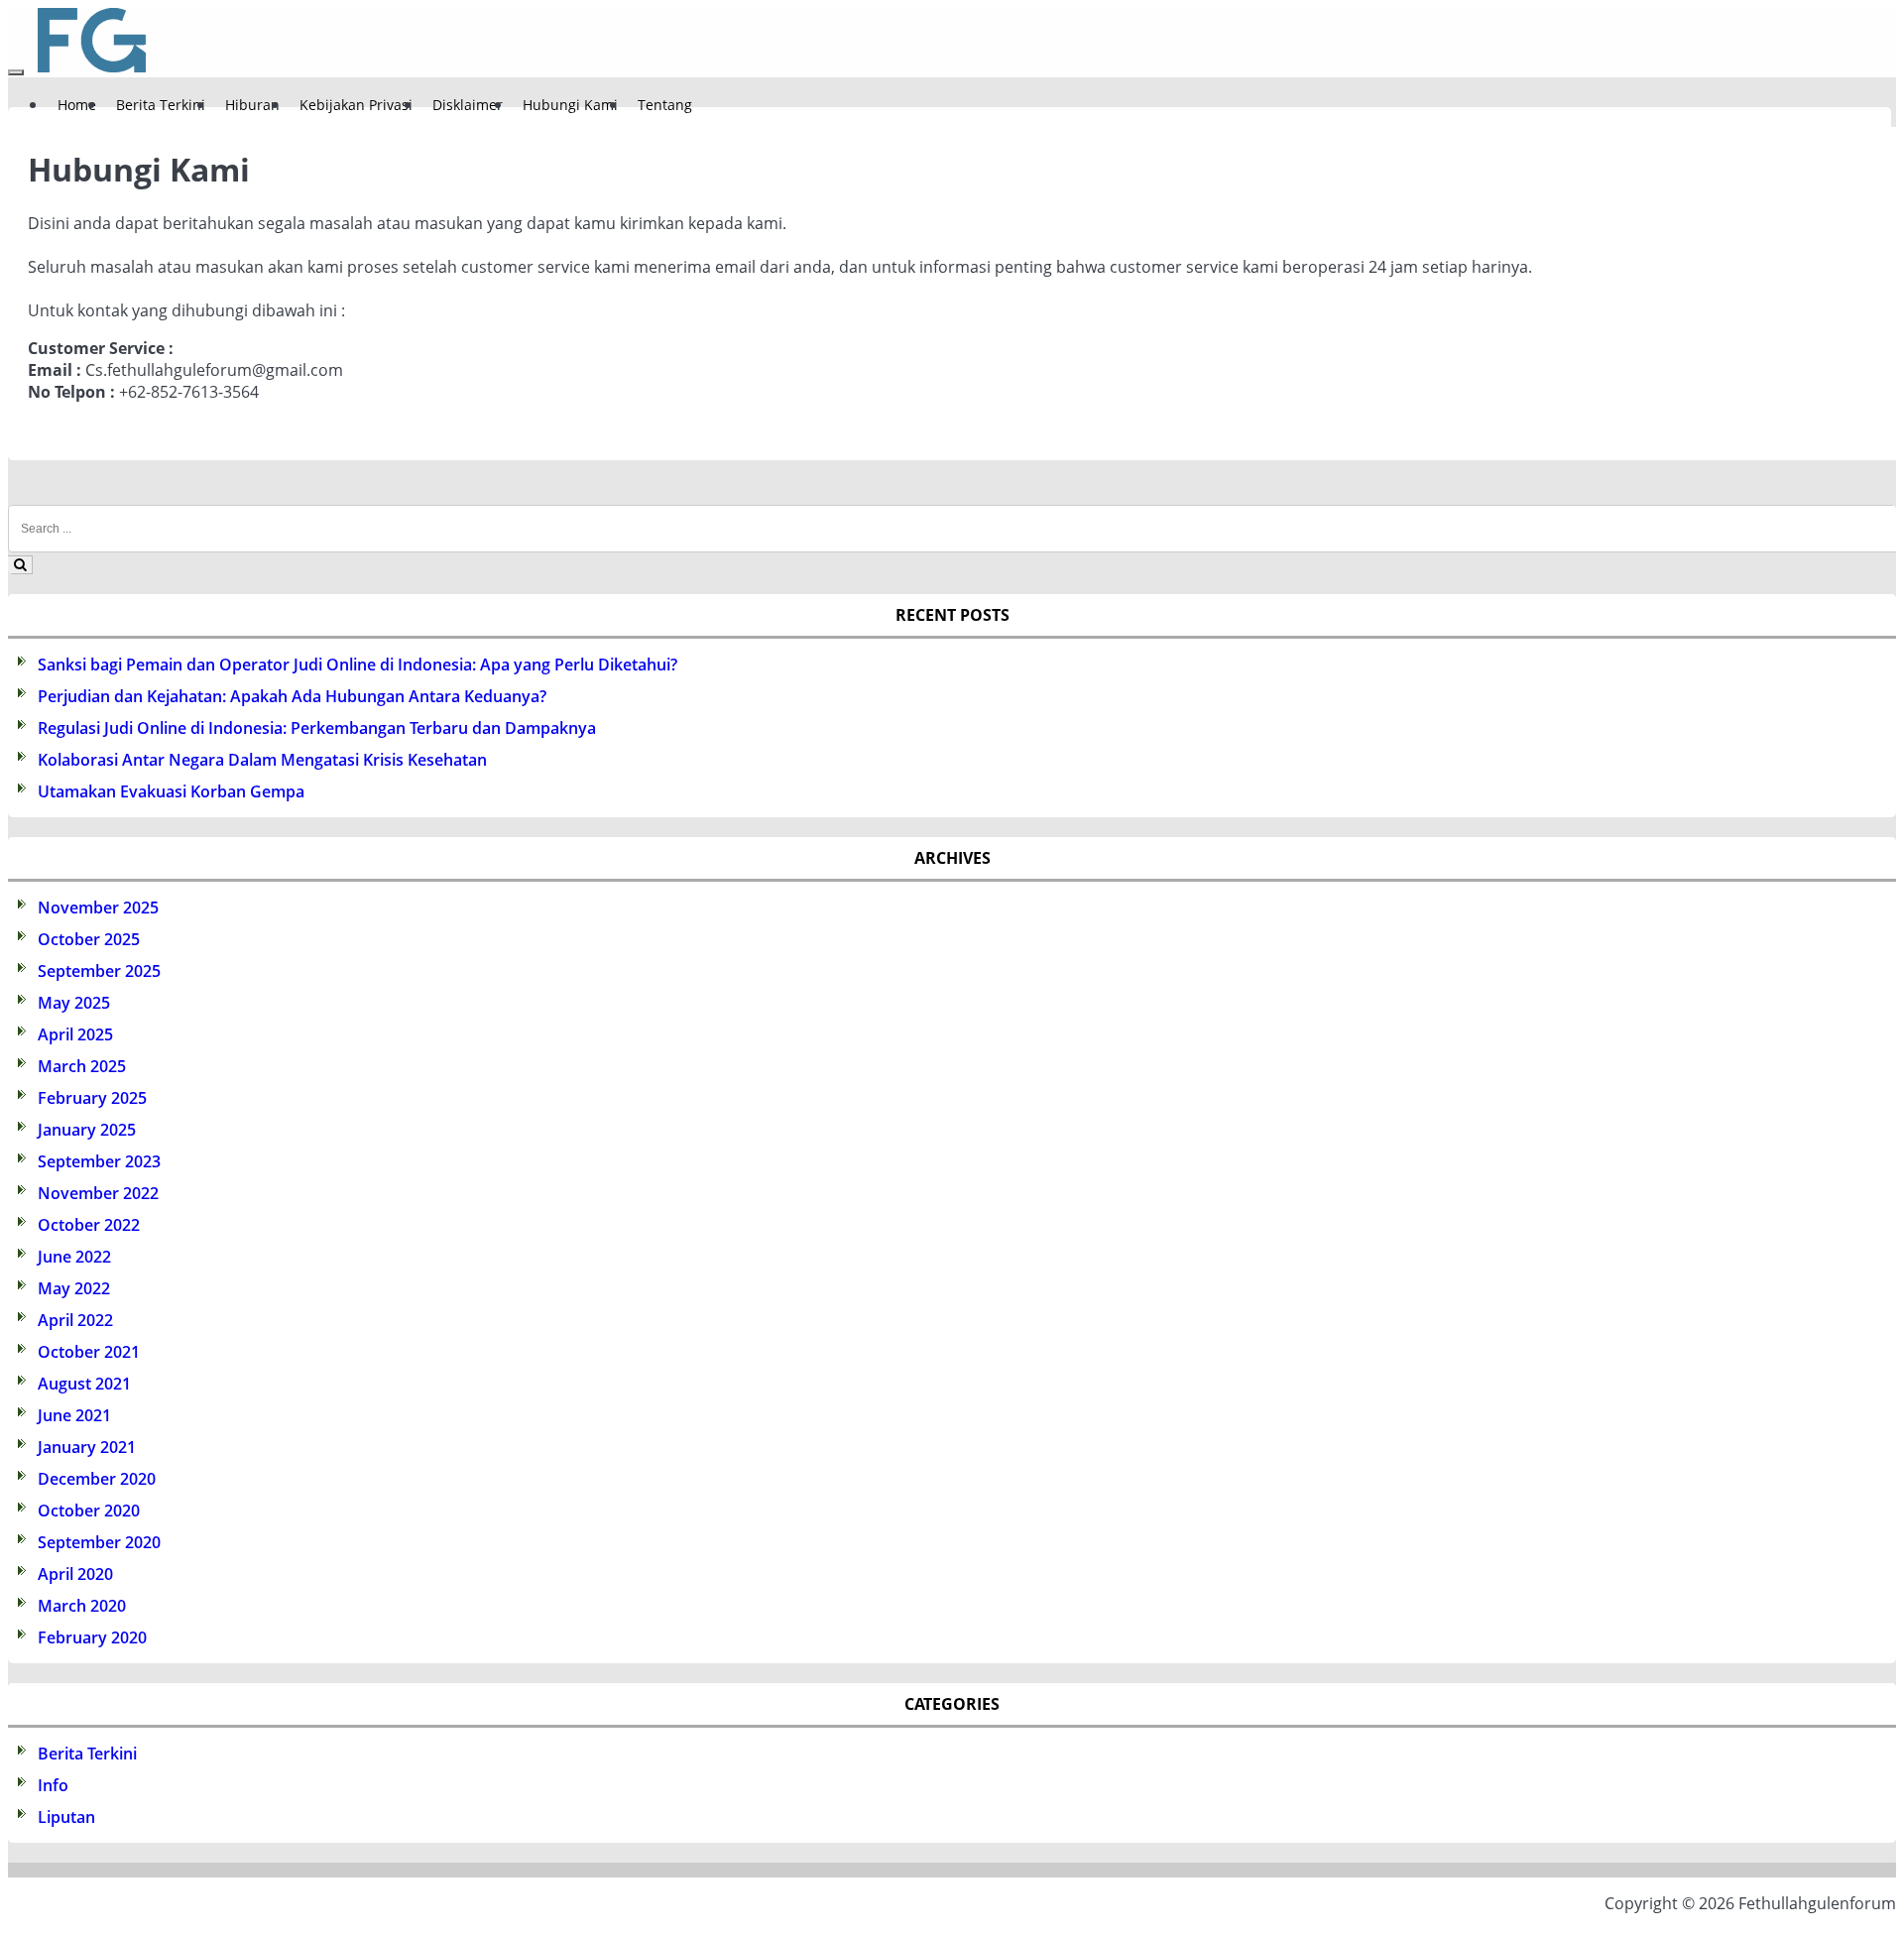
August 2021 (84, 1384)
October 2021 (89, 1352)
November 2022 (98, 1193)
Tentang (665, 105)
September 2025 (99, 971)
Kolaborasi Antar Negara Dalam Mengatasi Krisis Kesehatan (262, 760)
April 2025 (75, 1034)
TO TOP (979, 1909)
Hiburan (252, 105)
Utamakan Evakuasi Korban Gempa (171, 791)
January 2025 (87, 1130)
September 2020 (99, 1542)
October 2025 (89, 939)
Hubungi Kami (570, 105)
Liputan (66, 1817)
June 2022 (74, 1257)
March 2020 (82, 1606)
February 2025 (92, 1098)
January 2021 (87, 1447)
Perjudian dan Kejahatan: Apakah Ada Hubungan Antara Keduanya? (292, 696)
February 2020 (92, 1637)
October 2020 (89, 1511)
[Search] (20, 565)
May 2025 (74, 1003)
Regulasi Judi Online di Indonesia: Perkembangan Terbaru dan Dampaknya (317, 728)
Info (53, 1785)
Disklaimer (468, 105)
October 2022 (89, 1225)
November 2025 (98, 908)
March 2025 (82, 1066)
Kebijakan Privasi (356, 105)
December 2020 (97, 1479)
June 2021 (74, 1415)
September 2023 (99, 1161)
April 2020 (75, 1574)
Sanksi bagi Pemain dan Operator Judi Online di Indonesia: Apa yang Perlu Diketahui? (357, 665)
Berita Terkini (161, 105)
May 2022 (74, 1288)
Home (77, 105)
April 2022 (75, 1320)
